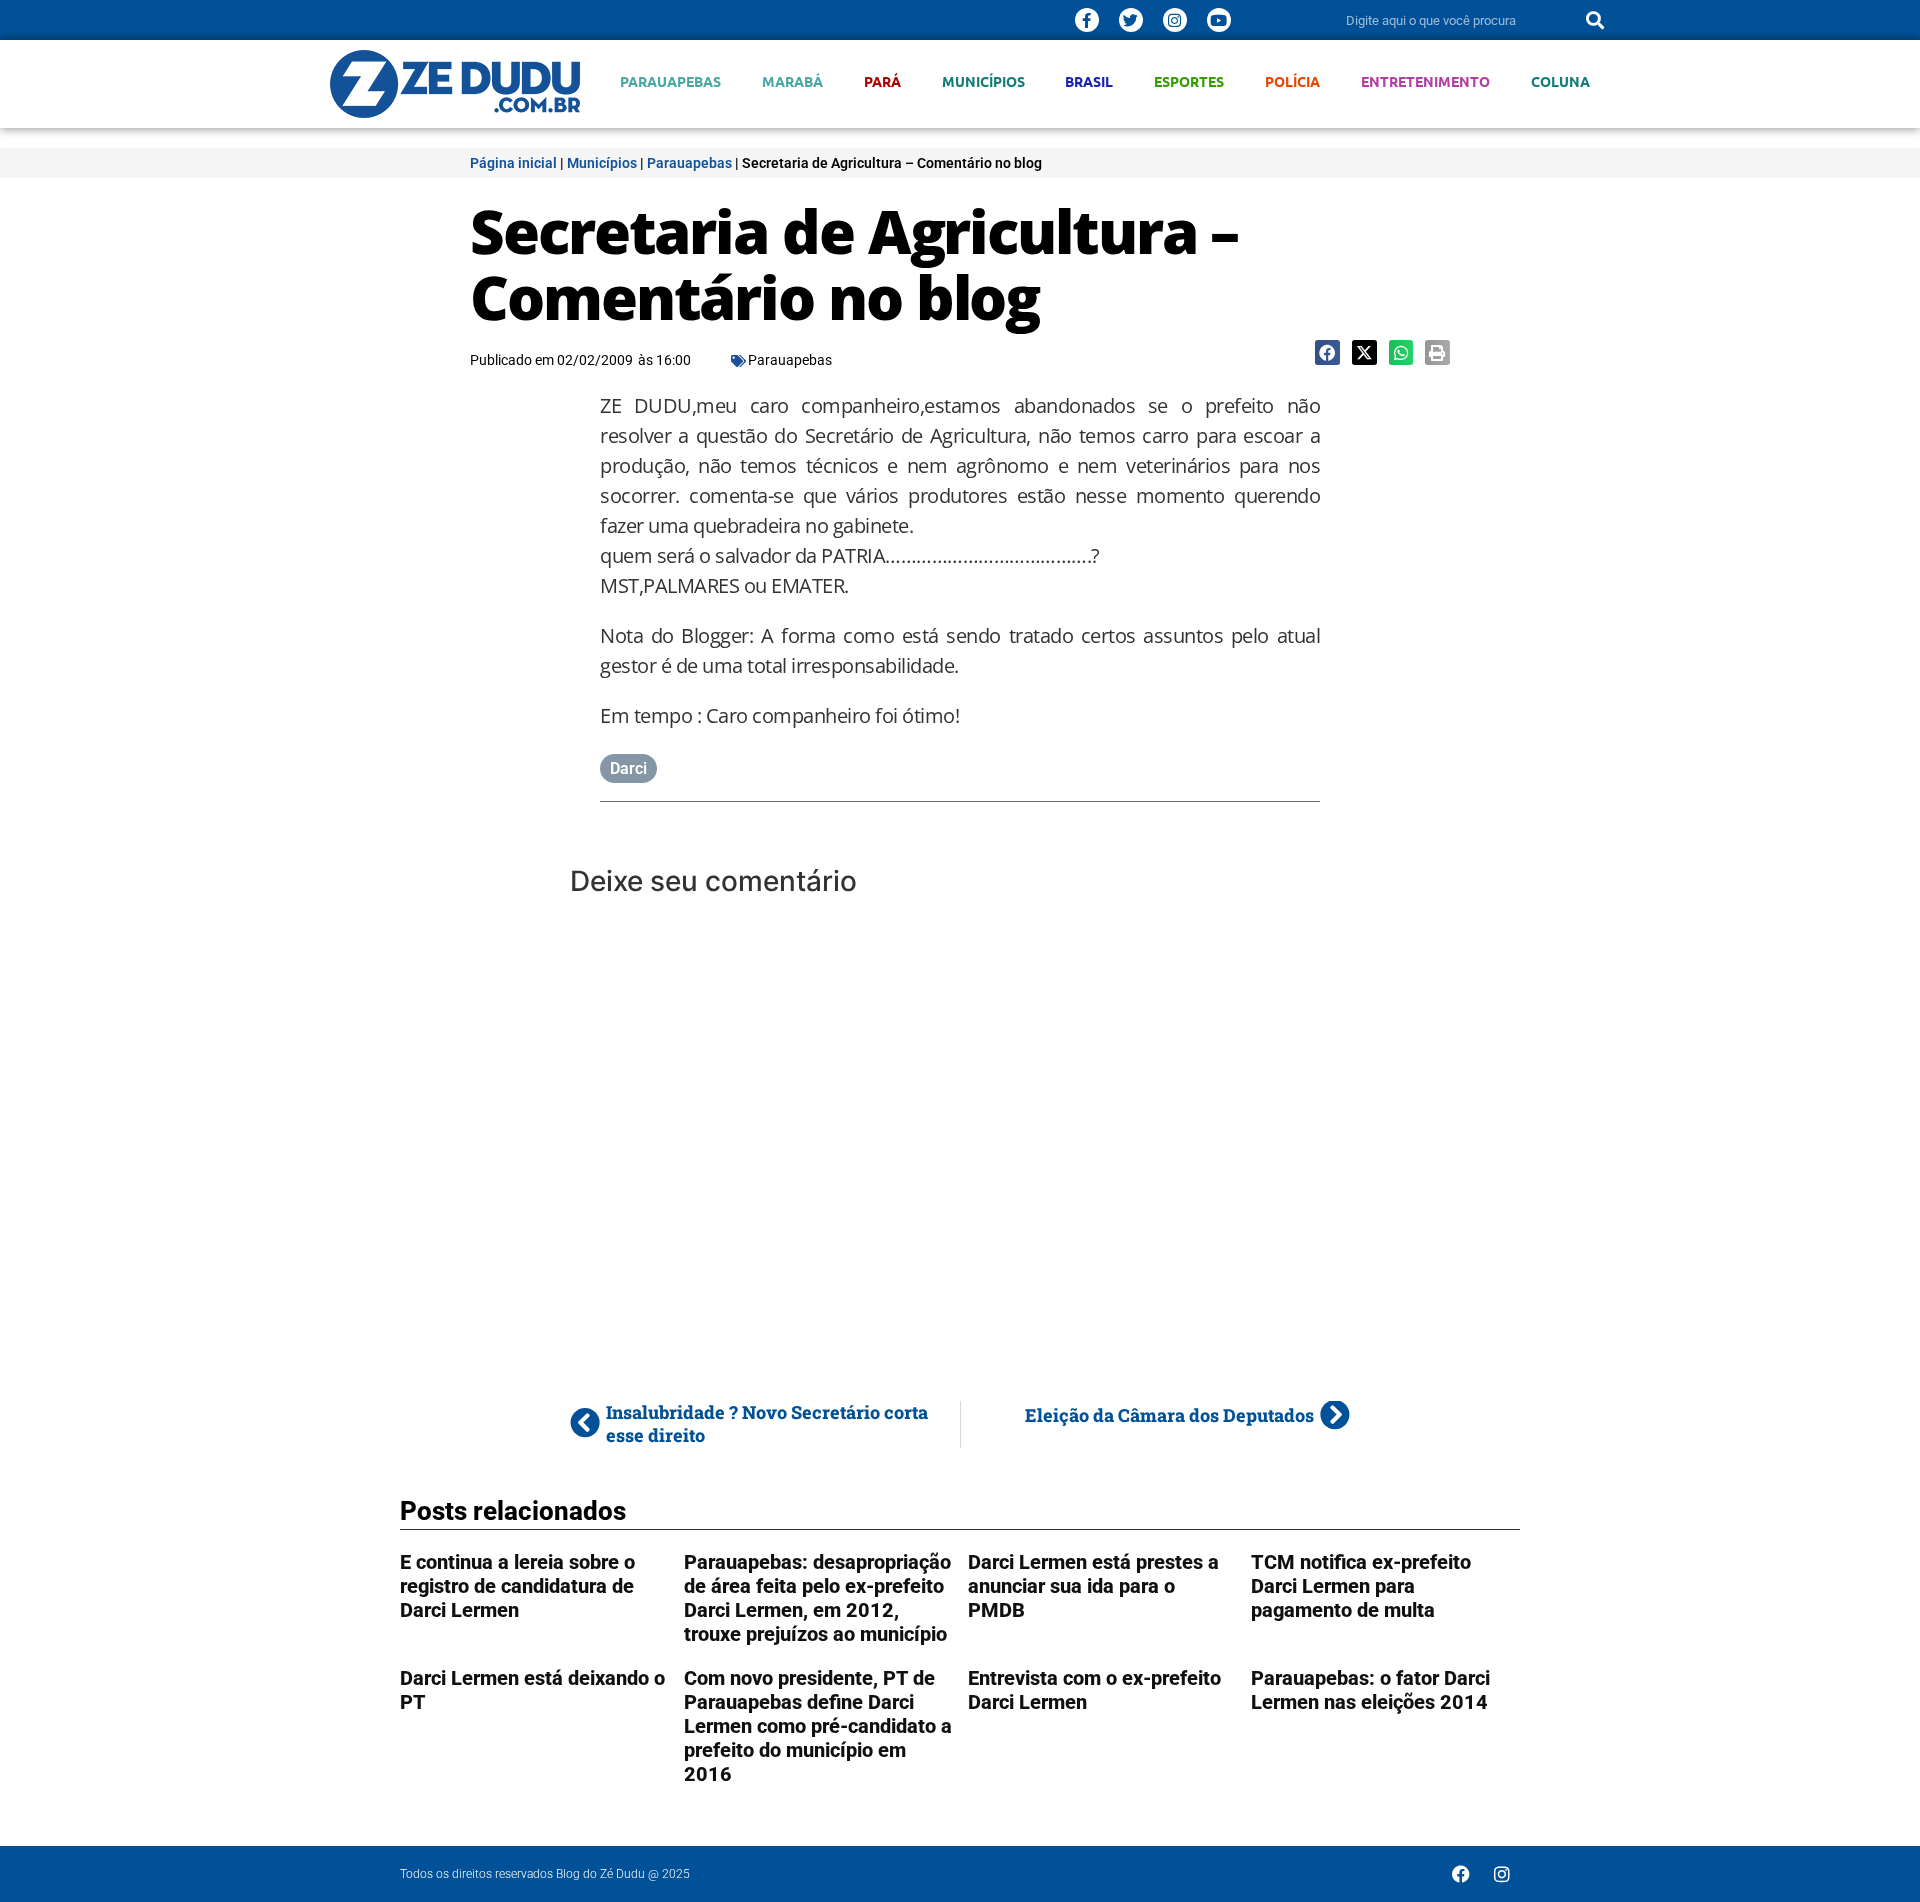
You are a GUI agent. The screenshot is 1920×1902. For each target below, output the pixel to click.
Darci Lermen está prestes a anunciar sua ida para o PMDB (1093, 1586)
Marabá (792, 81)
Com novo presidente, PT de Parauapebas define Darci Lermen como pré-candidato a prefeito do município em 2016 (818, 1726)
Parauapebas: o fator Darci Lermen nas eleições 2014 (1370, 1690)
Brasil (1089, 81)
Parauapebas (670, 81)
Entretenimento (1425, 81)
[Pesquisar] (1595, 20)
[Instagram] (1175, 20)
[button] (1327, 352)
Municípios (983, 81)
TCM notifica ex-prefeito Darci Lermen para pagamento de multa (1361, 1586)
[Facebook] (1461, 1874)
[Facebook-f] (1087, 20)
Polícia (1292, 81)
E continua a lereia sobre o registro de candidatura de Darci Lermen (517, 1586)
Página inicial (513, 163)
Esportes (1189, 81)
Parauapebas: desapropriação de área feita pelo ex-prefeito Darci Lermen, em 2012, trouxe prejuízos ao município (817, 1598)
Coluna (1560, 81)
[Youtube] (1219, 20)
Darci (628, 768)
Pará (882, 81)
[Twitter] (1131, 20)
